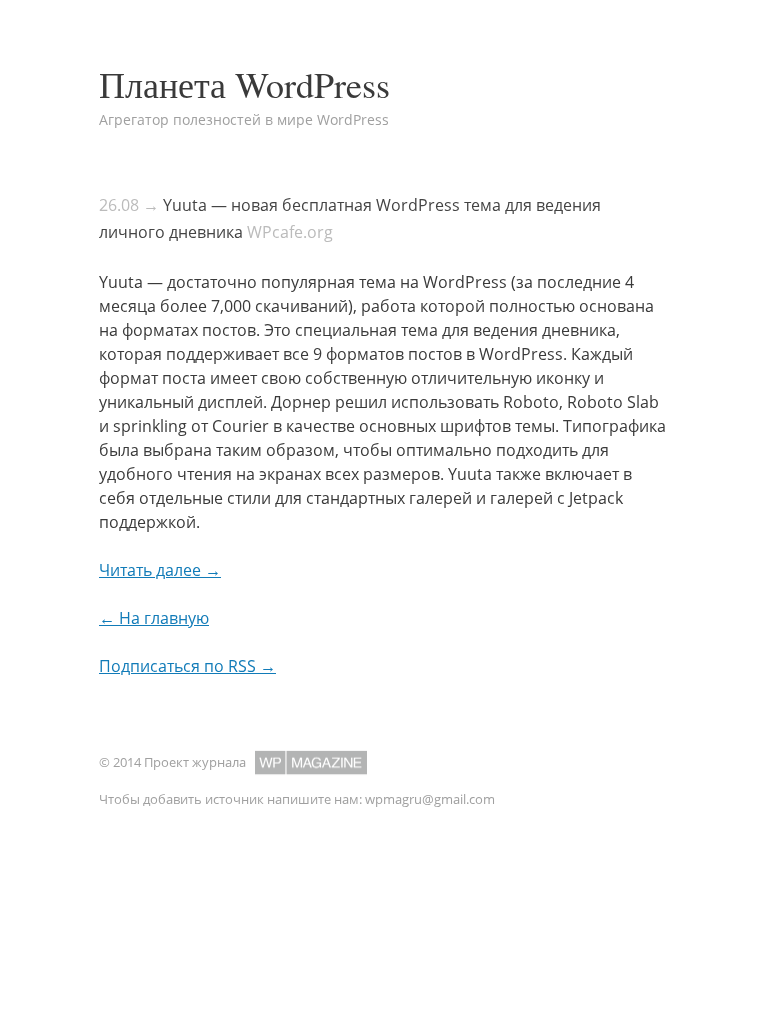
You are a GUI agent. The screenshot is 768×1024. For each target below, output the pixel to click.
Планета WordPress (244, 84)
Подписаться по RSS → (187, 666)
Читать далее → (160, 570)
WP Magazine (311, 762)
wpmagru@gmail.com (430, 799)
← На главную (154, 618)
